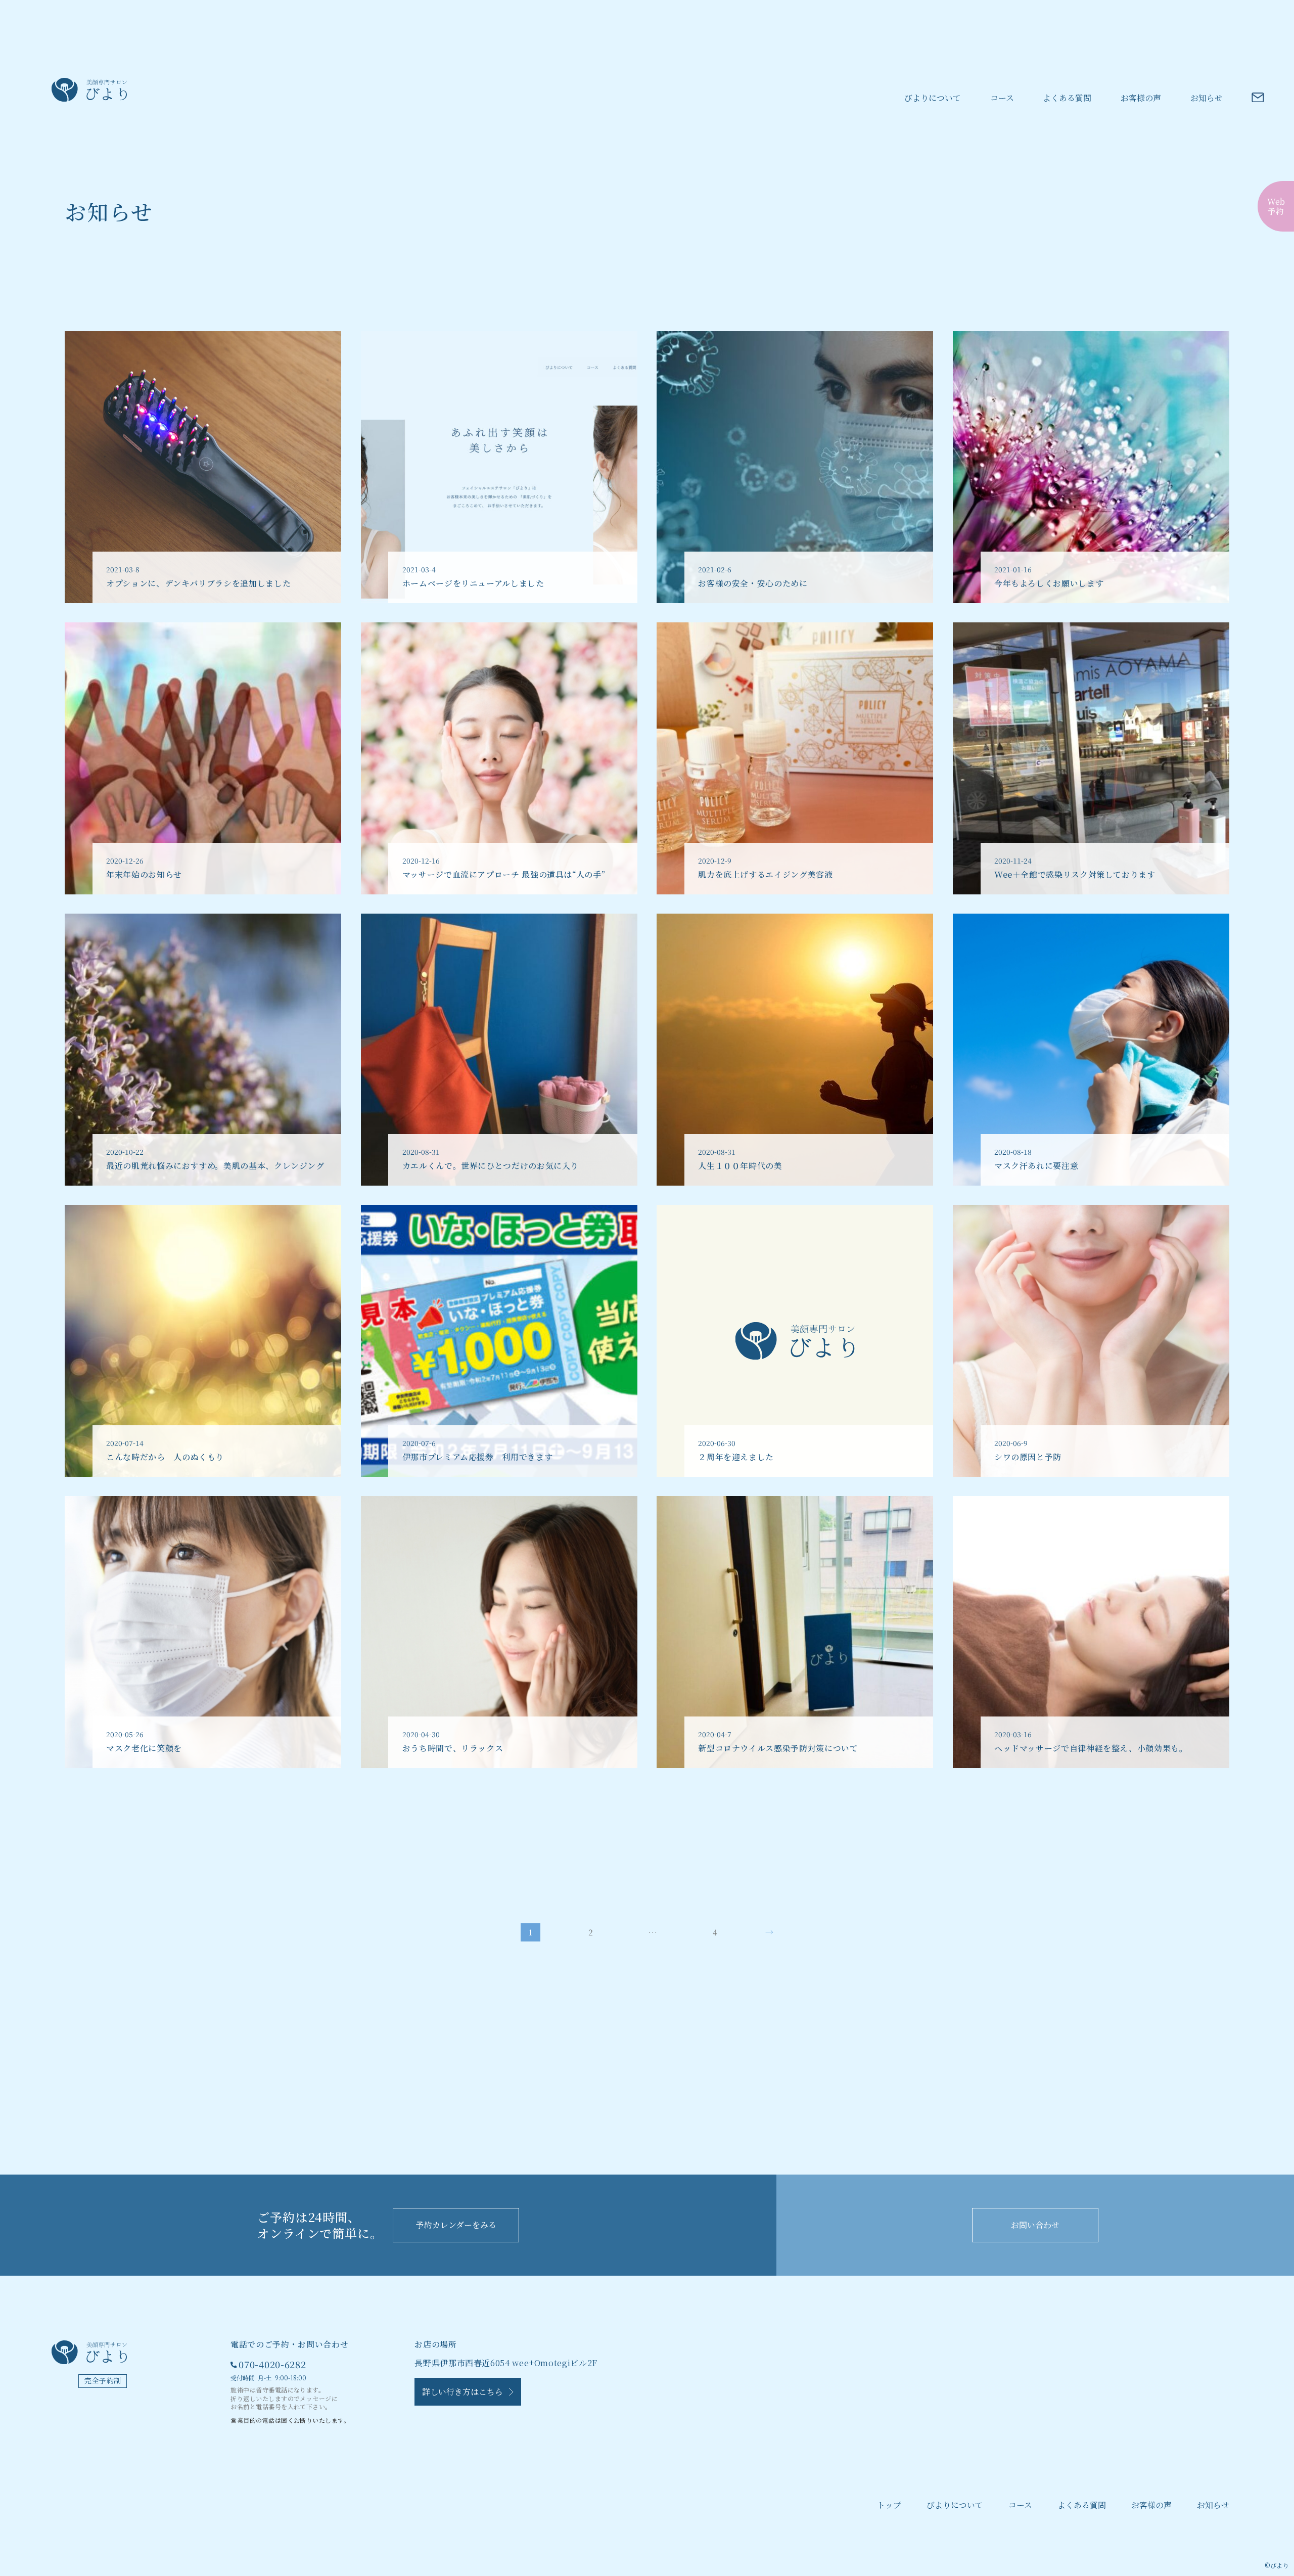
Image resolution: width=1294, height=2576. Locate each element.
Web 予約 (1276, 206)
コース (1002, 98)
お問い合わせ (1035, 2225)
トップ (889, 2505)
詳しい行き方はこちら (466, 2392)
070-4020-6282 (272, 2364)
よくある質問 (1067, 98)
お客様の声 (1141, 98)
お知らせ (1207, 98)
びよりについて (933, 98)
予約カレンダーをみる (456, 2225)
